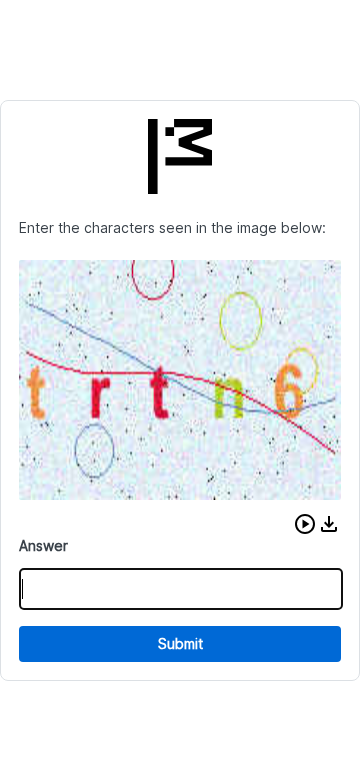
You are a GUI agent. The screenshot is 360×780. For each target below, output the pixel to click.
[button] (305, 524)
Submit (180, 643)
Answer (43, 545)
